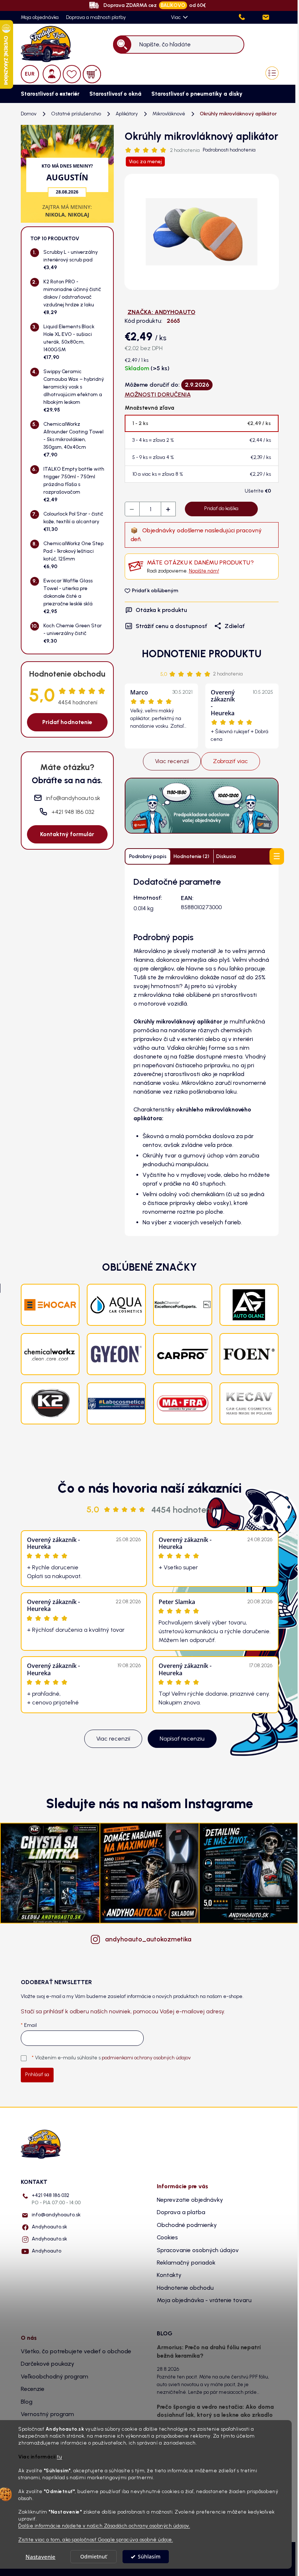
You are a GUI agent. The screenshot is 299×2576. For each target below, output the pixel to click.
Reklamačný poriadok (186, 2263)
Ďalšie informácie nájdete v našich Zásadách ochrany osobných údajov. (104, 2526)
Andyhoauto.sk (49, 2227)
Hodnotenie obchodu (185, 2288)
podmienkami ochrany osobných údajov (146, 2058)
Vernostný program (47, 2414)
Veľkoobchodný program (55, 2376)
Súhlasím (149, 2557)
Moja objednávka (40, 17)
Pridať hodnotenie (67, 722)
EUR (30, 74)
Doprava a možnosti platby (96, 17)
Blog (27, 2402)
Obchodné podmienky (187, 2225)
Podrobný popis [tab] (148, 856)
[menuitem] (48, 94)
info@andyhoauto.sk (56, 2215)
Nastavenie (40, 2557)
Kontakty (169, 2275)
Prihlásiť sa (37, 2074)
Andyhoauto (46, 2251)
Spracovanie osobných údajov (198, 2250)
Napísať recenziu (182, 1739)
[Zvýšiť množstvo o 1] (168, 509)
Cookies (167, 2237)
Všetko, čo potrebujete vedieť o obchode (76, 2351)
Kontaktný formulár (67, 834)
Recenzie (33, 2389)
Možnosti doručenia (158, 395)
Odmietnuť (94, 2557)
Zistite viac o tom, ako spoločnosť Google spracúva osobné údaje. (96, 2539)
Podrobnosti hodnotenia (229, 150)
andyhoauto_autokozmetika (148, 1939)
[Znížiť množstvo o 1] (132, 509)
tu (59, 2457)
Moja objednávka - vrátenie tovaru (204, 2300)
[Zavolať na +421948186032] (250, 17)
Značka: (162, 312)
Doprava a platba (181, 2212)
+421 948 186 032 (56, 2199)
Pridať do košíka (221, 508)
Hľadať (122, 44)
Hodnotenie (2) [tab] (191, 856)
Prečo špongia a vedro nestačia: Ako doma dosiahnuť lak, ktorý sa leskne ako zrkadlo (215, 2411)
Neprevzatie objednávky (190, 2200)
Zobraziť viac (230, 761)
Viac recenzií (172, 761)
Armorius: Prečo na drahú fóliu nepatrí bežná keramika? (209, 2351)
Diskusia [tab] (226, 856)
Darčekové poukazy (48, 2364)
